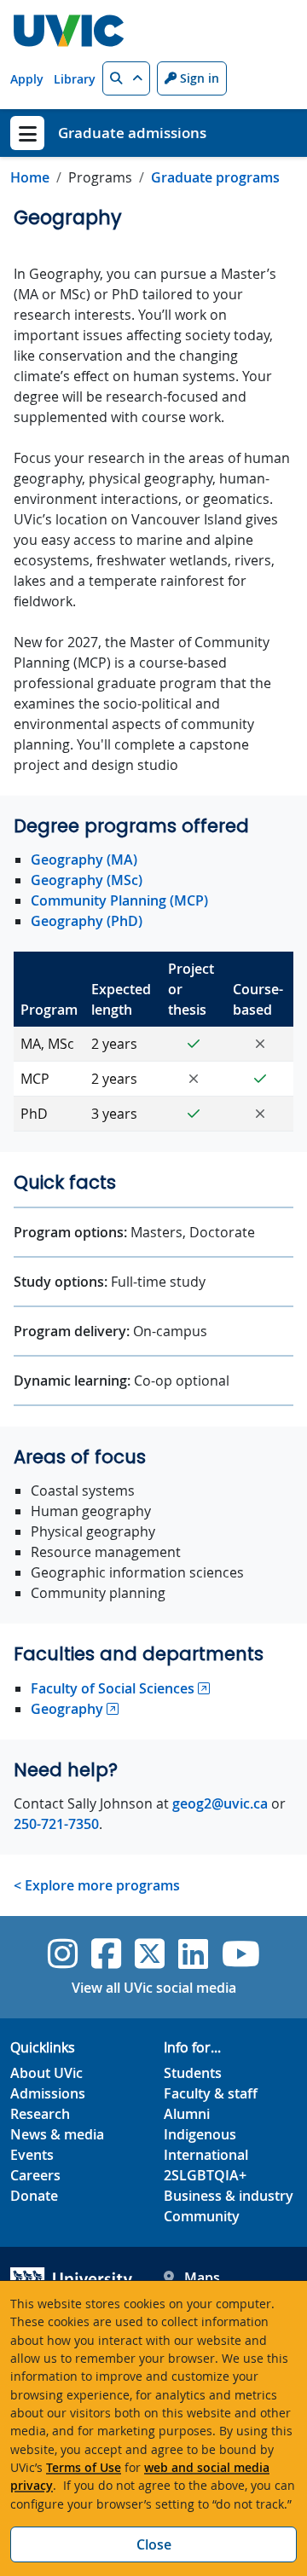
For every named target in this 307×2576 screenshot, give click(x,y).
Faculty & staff (211, 2093)
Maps (202, 2278)
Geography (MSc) (87, 880)
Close (154, 2544)
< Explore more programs (97, 1885)
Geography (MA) (84, 860)
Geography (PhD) (87, 921)
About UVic (46, 2073)
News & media (57, 2134)
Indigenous (200, 2134)
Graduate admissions (132, 133)
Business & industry (229, 2196)
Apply (27, 79)
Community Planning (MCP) (119, 900)
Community (202, 2216)
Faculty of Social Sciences (113, 1688)
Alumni (187, 2114)
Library (75, 79)
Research (40, 2114)
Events (32, 2155)
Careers (35, 2175)
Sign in (198, 78)
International (206, 2155)
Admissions (48, 2093)
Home (30, 177)
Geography (67, 1709)
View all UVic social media (154, 1988)
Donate (34, 2196)
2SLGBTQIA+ (205, 2175)
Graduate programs (215, 177)
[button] (126, 78)
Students (193, 2073)
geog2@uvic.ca (220, 1803)
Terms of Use (84, 2467)
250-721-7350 (56, 1824)
